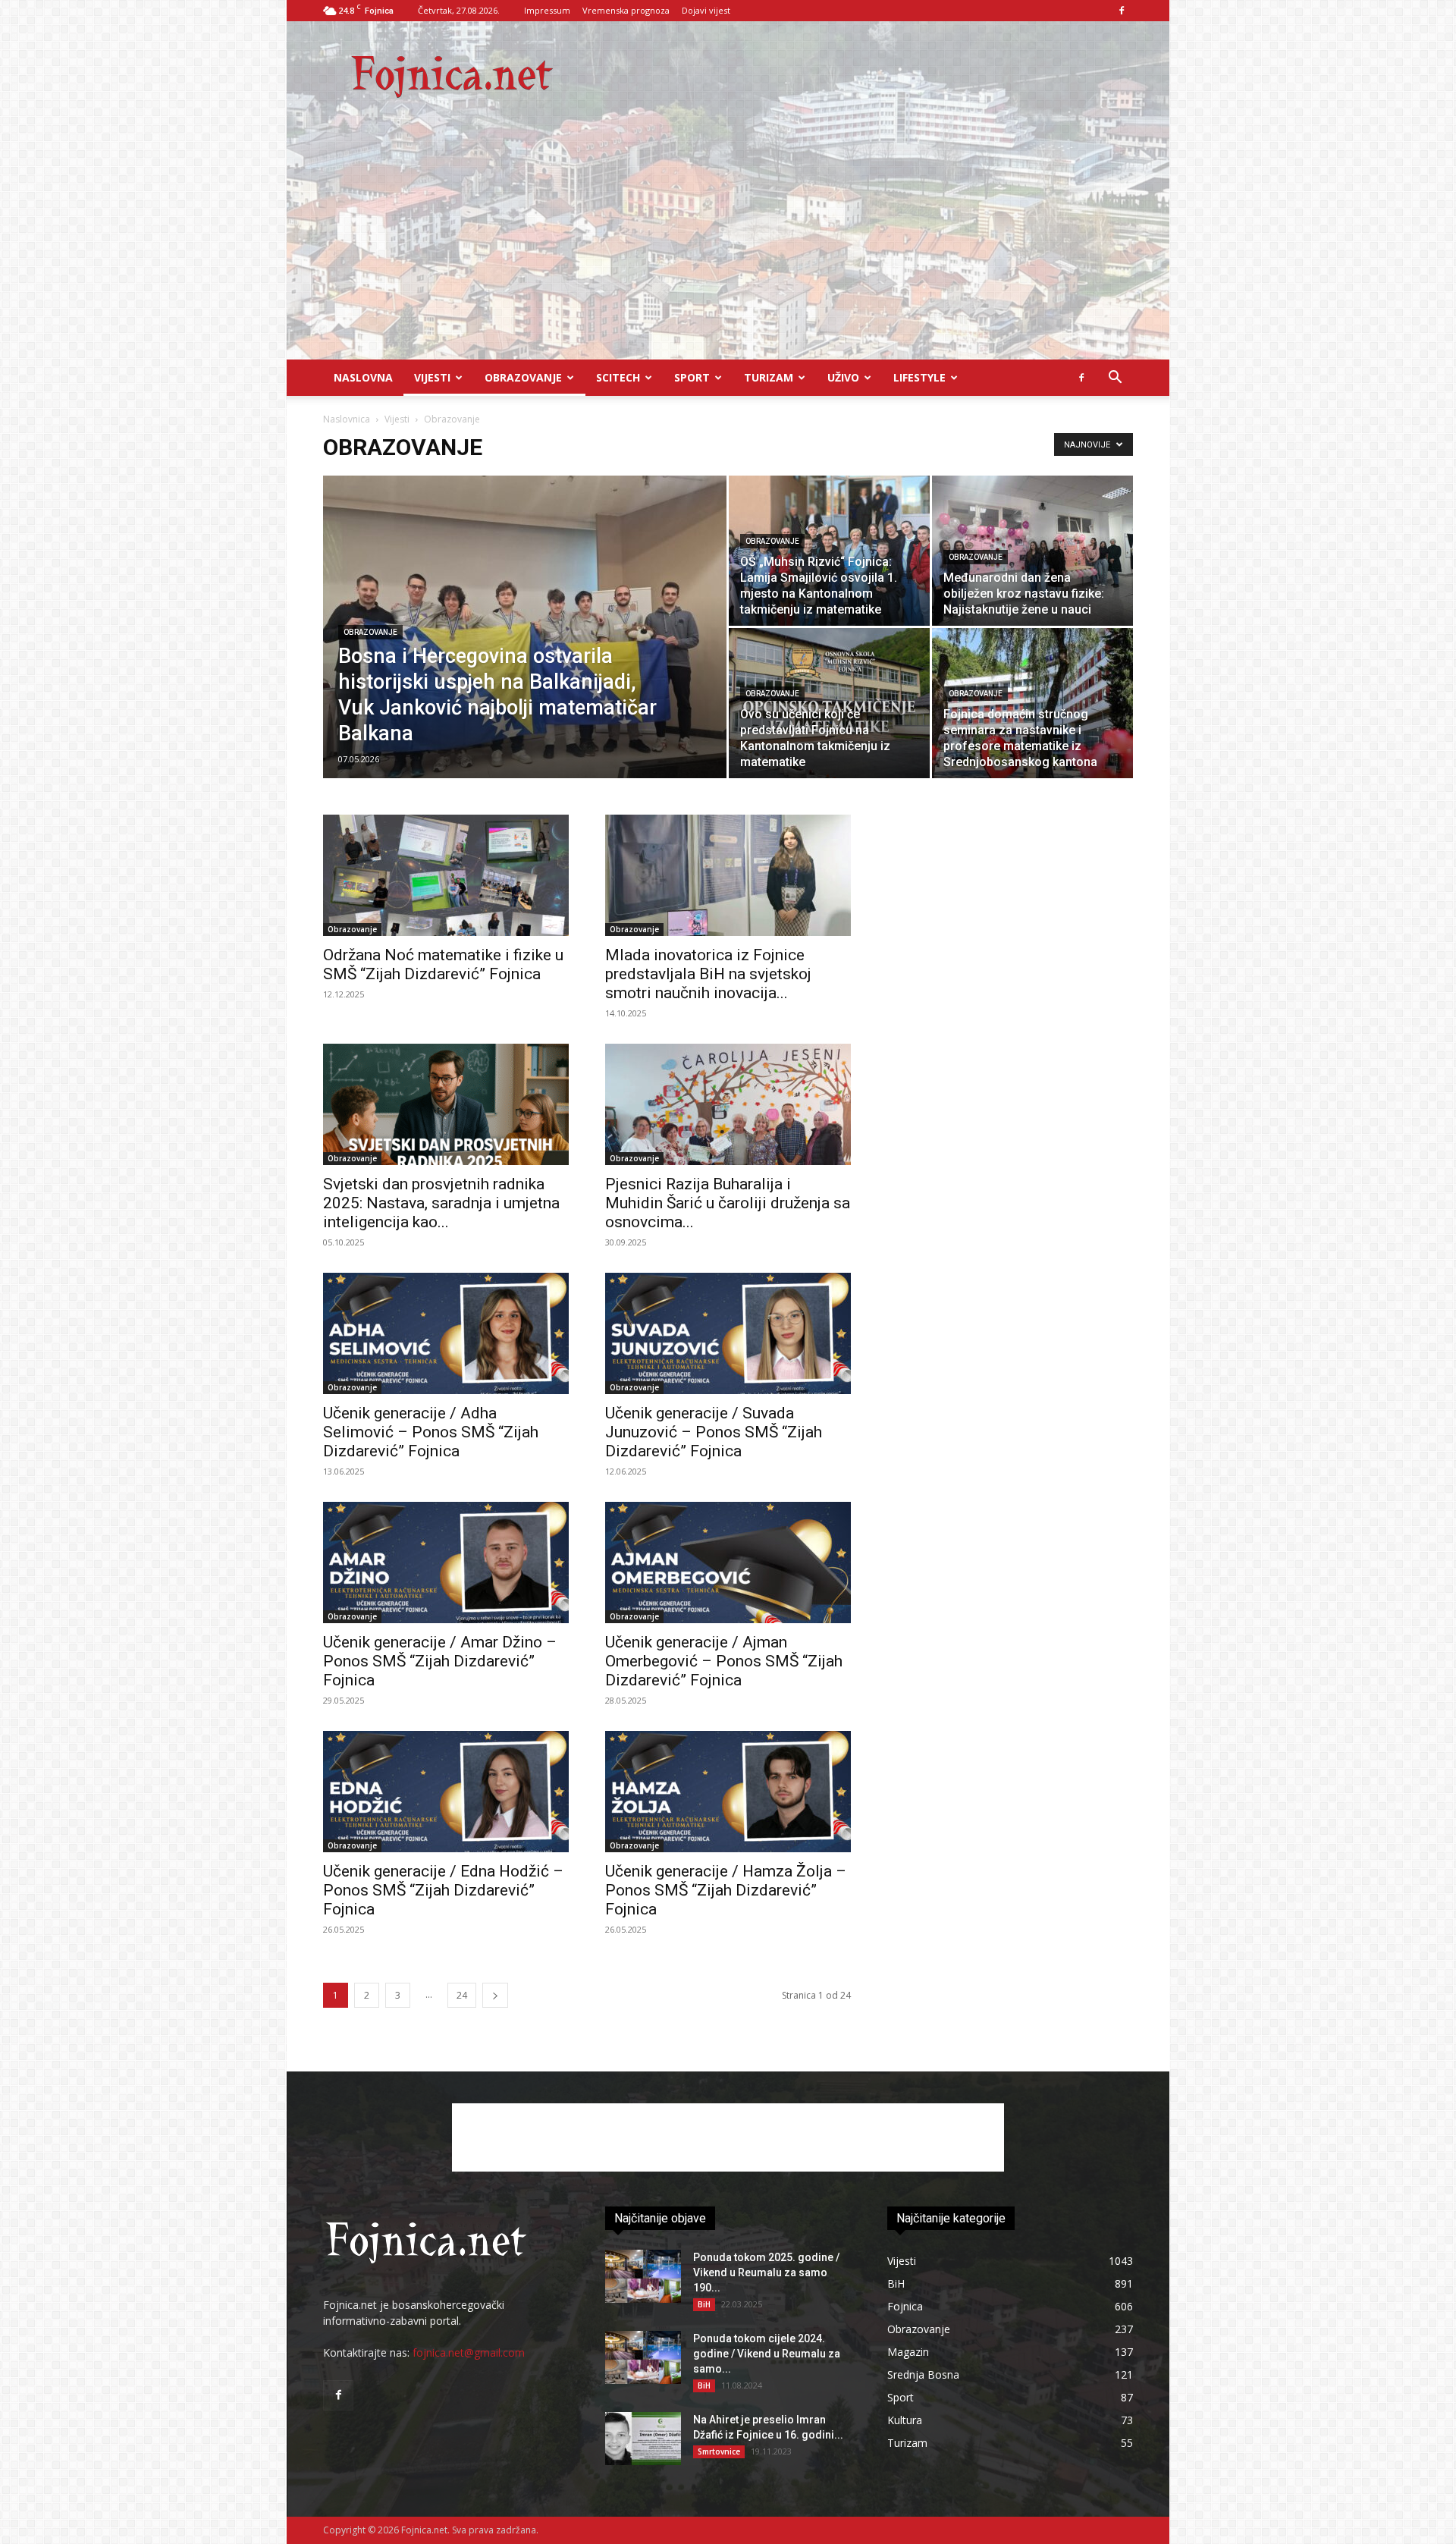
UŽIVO (843, 377)
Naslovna (363, 377)
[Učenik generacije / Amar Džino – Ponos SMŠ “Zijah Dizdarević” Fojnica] (446, 1563)
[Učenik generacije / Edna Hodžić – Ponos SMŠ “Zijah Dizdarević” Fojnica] (446, 1792)
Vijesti (432, 377)
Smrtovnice (719, 2451)
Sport (692, 377)
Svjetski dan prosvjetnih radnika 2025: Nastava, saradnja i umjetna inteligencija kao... (441, 1203)
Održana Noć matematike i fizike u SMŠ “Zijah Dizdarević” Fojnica (443, 964)
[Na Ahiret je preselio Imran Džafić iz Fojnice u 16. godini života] (643, 2439)
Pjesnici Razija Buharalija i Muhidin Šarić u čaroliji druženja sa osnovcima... (728, 1203)
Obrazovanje (523, 377)
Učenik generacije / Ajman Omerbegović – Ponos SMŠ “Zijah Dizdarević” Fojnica (724, 1661)
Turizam (769, 377)
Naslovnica (347, 419)
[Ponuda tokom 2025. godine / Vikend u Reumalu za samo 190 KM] (643, 2276)
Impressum (547, 10)
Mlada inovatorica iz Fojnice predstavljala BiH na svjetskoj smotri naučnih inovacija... (708, 974)
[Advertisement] (728, 246)
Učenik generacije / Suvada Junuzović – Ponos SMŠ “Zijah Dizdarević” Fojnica (714, 1432)
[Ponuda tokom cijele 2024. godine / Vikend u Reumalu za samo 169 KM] (643, 2357)
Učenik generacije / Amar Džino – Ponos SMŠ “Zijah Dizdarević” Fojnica (440, 1661)
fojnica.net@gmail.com (469, 2352)
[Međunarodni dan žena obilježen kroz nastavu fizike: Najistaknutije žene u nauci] (1032, 551)
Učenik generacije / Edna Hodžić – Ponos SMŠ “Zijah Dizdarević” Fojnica (443, 1890)
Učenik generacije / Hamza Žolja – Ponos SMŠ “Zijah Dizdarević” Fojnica (726, 1890)
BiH (704, 2304)
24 (462, 1995)
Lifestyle (919, 377)
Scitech (618, 377)
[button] (1115, 379)
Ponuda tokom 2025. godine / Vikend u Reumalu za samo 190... (766, 2272)
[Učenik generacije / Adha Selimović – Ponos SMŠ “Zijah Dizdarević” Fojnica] (446, 1333)
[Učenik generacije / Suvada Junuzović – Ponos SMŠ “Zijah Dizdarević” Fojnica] (728, 1333)
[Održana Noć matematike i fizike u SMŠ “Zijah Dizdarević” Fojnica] (446, 875)
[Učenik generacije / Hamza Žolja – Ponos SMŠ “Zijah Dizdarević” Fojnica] (728, 1792)
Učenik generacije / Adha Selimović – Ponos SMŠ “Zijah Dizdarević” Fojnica (431, 1432)
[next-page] (495, 1995)
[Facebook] (1122, 11)
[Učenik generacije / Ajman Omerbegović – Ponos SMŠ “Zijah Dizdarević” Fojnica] (728, 1563)
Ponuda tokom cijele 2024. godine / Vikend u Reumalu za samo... (767, 2354)
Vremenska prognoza (626, 10)
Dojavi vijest (706, 10)
